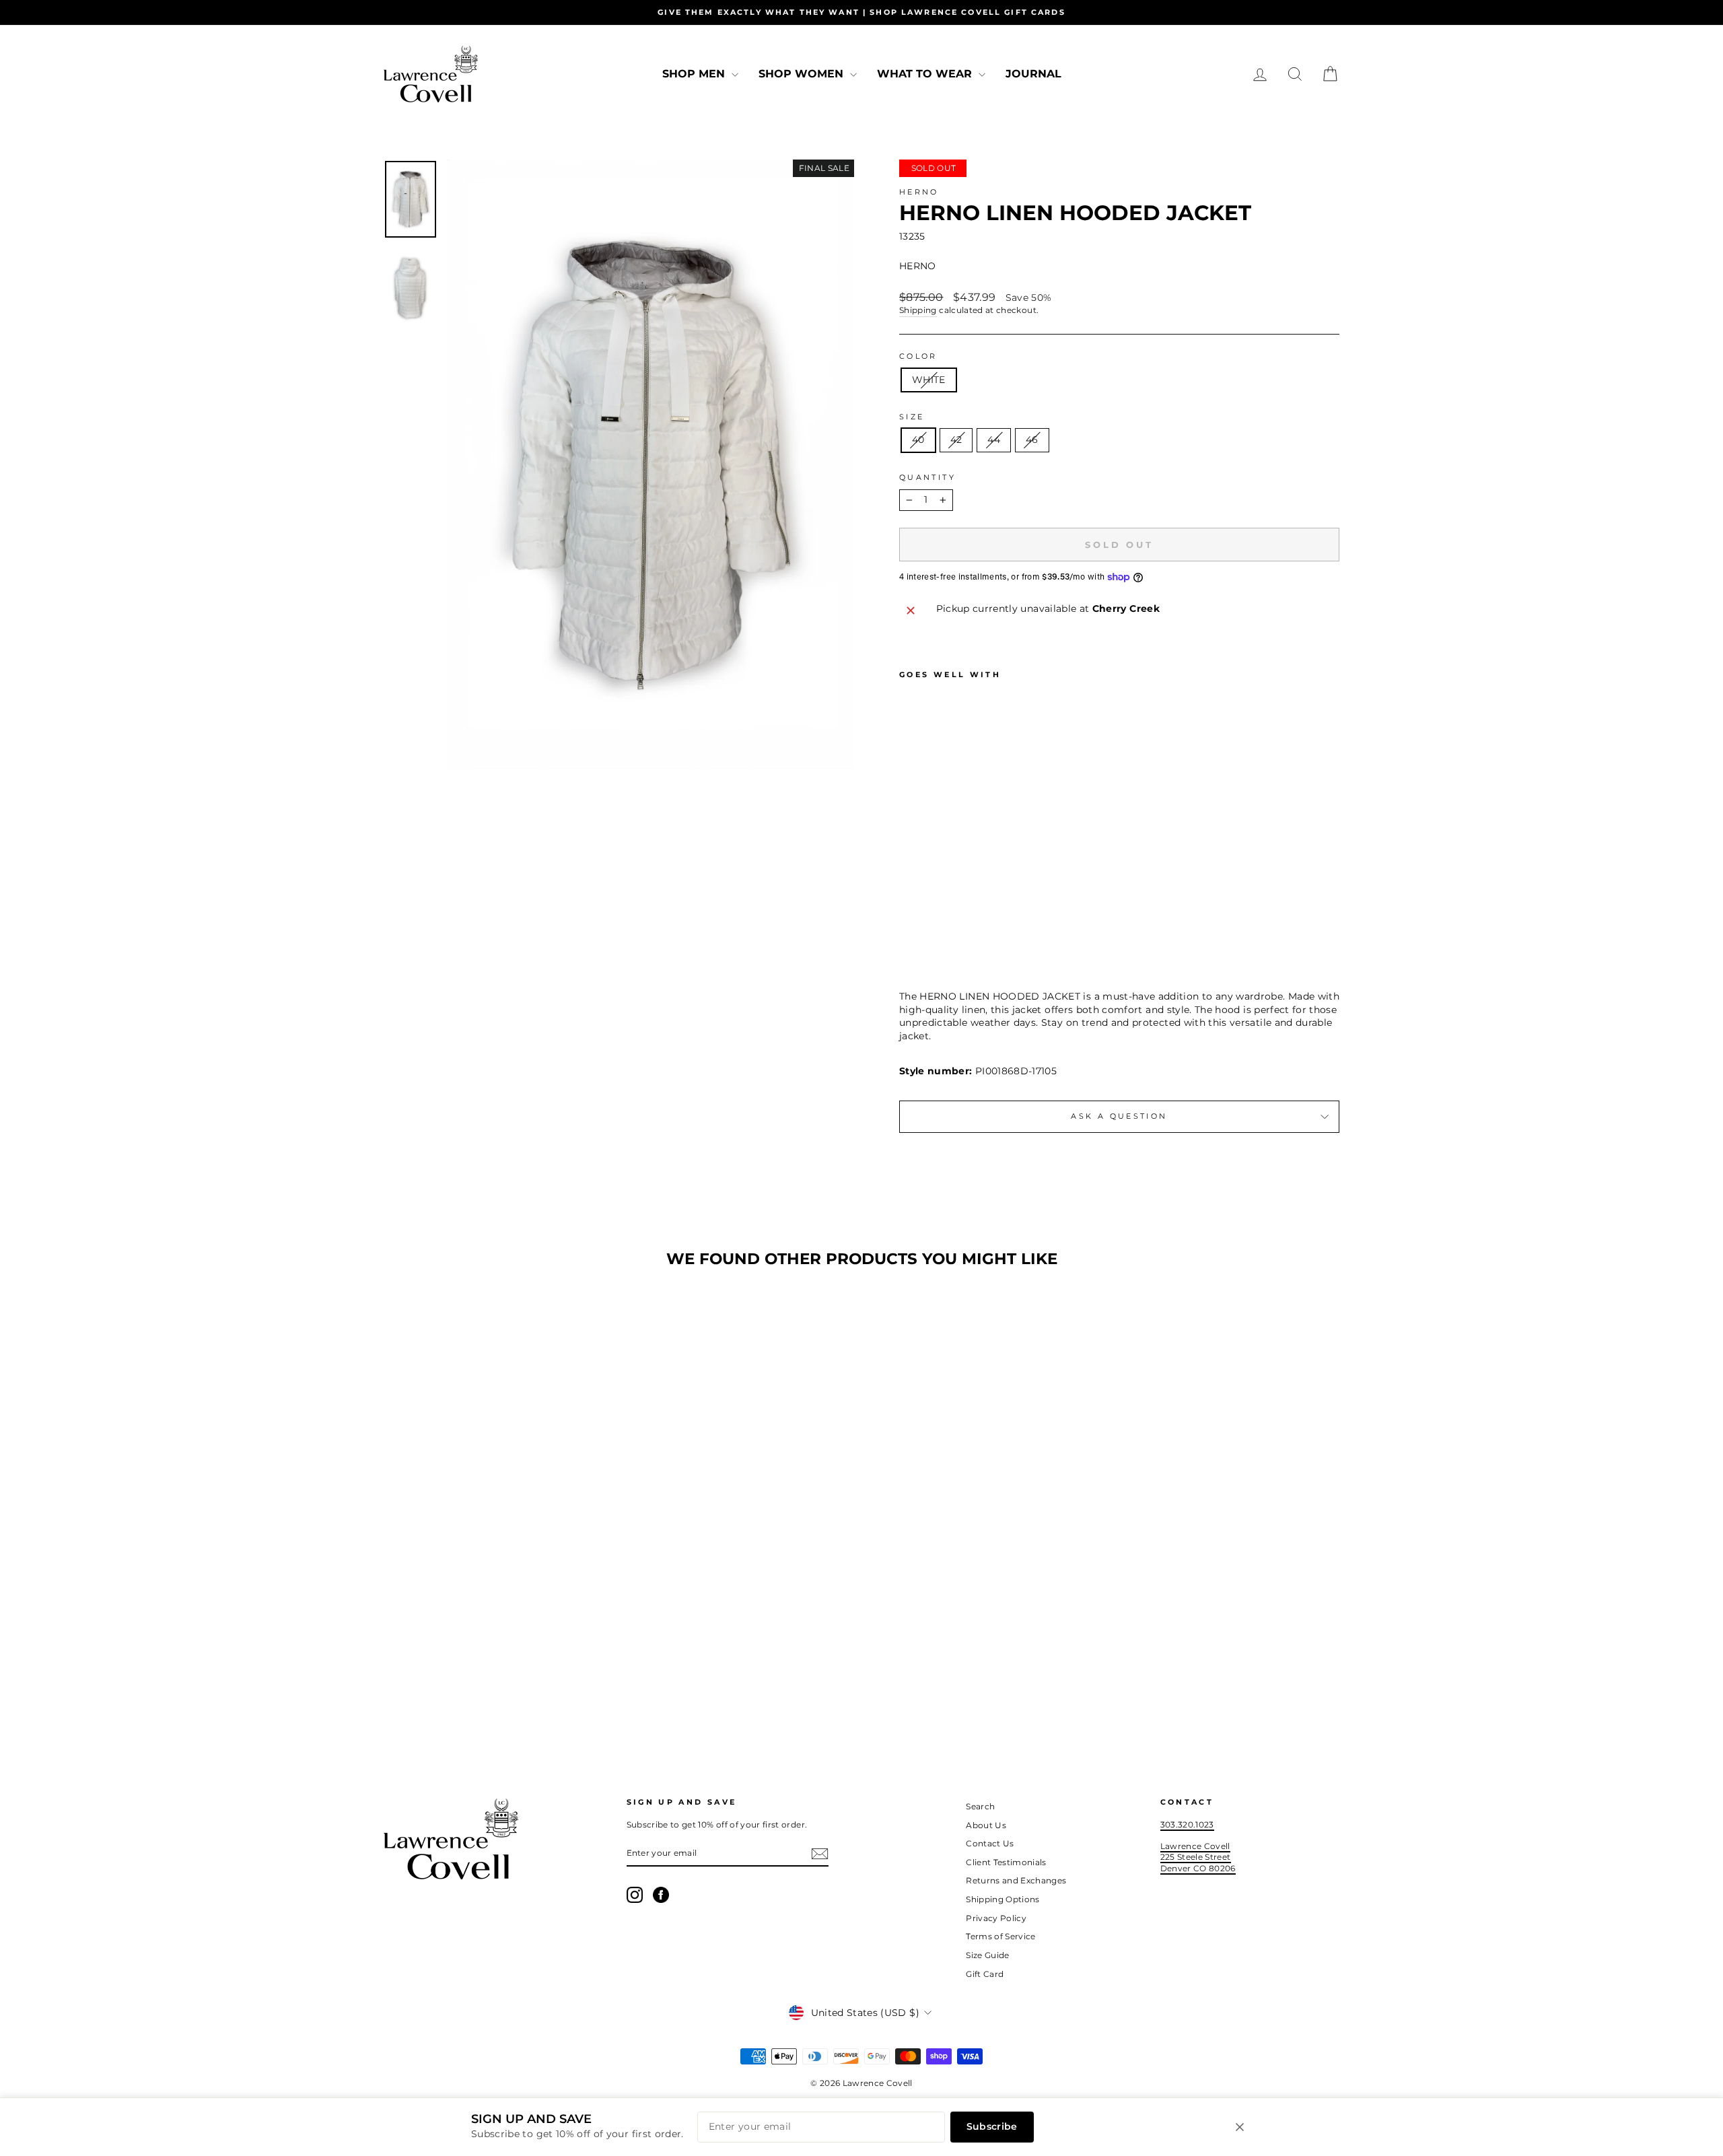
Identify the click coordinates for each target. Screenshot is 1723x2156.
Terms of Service (1001, 1936)
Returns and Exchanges (1016, 1880)
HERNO (919, 192)
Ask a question (1119, 1116)
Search (980, 1806)
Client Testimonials (1006, 1862)
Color (918, 356)
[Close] (1240, 2127)
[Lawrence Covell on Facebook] (661, 1895)
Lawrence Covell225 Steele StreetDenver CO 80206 (1198, 1857)
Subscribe (992, 2126)
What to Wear (926, 74)
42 (956, 440)
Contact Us (990, 1843)
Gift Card (985, 1974)
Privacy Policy (996, 1918)
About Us (986, 1825)
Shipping (918, 310)
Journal (1033, 74)
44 (994, 440)
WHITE (929, 380)
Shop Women (803, 74)
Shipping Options (1003, 1899)
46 (1032, 440)
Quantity (927, 477)
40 (918, 440)
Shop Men (695, 74)
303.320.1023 (1187, 1824)
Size (912, 417)
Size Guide (988, 1955)
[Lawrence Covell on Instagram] (635, 1895)
